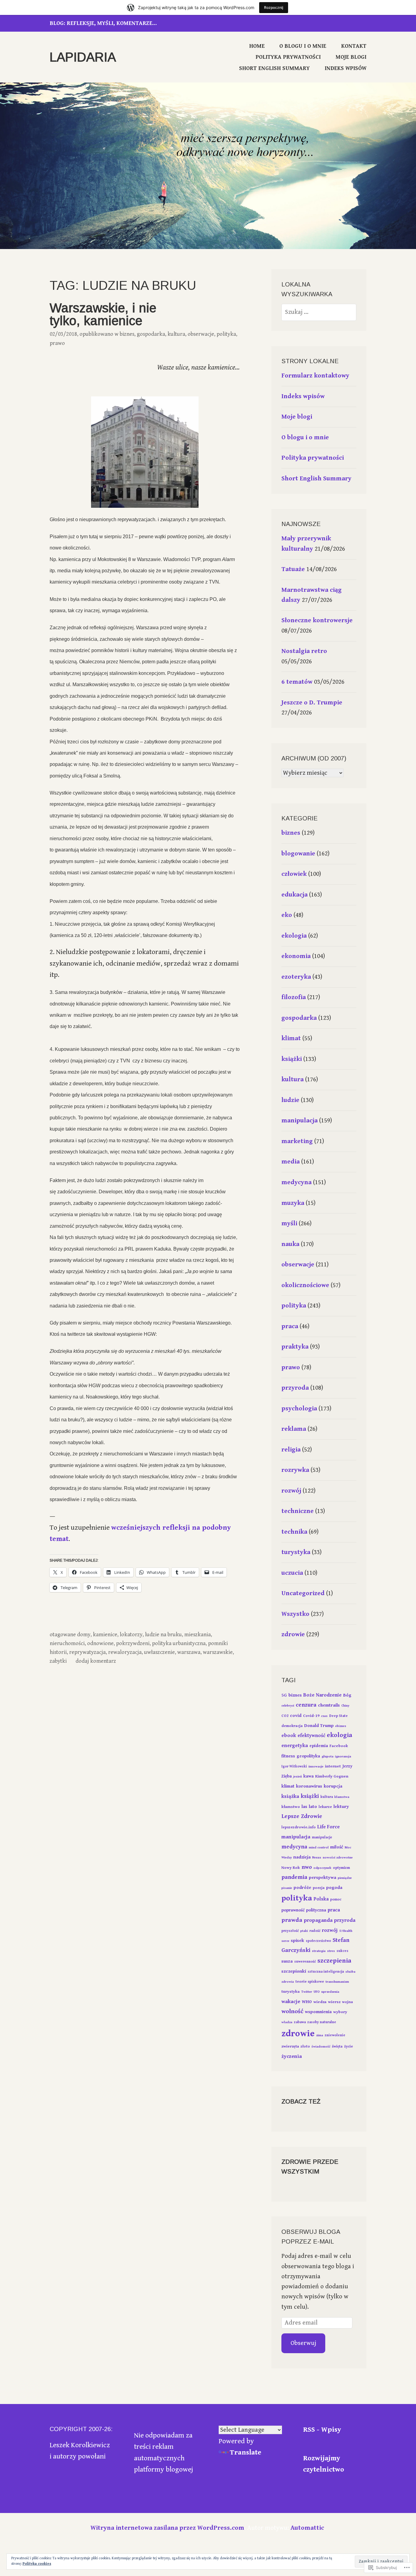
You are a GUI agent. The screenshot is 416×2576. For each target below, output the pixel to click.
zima (320, 2035)
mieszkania (197, 1635)
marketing (297, 1141)
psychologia (299, 1409)
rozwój (291, 1491)
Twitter (307, 1992)
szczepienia (334, 1961)
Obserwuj (303, 2343)
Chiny (345, 1706)
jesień (298, 1777)
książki (292, 1059)
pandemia (294, 1877)
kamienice (105, 1635)
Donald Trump (319, 1726)
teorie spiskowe (310, 1982)
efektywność (311, 1736)
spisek (298, 1941)
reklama (294, 1429)
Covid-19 (311, 1716)
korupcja (333, 1786)
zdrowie (293, 1634)
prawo (57, 343)
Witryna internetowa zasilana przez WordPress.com (167, 2528)
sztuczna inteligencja (326, 1972)
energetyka (295, 1746)
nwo (307, 1867)
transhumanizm (337, 1982)
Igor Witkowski (294, 1766)
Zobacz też (301, 2101)
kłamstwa (342, 1797)
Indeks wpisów (345, 68)
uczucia (292, 1573)
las (304, 1807)
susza (287, 1961)
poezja (319, 1888)
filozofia (294, 997)
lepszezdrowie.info (299, 1827)
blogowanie (298, 854)
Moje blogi (351, 57)
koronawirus (309, 1786)
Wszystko (295, 1614)
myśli (289, 1223)
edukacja (294, 895)
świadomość (321, 2047)
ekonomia (296, 956)
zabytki (58, 1661)
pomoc (336, 1899)
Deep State (338, 1716)
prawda (292, 1920)
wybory (340, 2012)
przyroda (295, 1388)
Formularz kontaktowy (315, 376)
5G (284, 1695)
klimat (291, 1038)
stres (331, 1951)
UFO (317, 1992)
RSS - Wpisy (322, 2430)
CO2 (285, 1716)
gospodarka (151, 334)
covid (296, 1716)
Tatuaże (293, 569)
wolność (292, 2011)
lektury (341, 1807)
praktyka (295, 1347)
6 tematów (297, 682)
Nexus (317, 1858)
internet (333, 1766)
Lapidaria (83, 57)
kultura (176, 334)
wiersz (334, 2002)
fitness (288, 1756)
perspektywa (323, 1878)
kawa (308, 1776)
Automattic (307, 2528)
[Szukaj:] (319, 312)
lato (313, 1807)
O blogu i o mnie (303, 46)
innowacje (316, 1767)
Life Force (329, 1827)
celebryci (288, 1706)
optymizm (341, 1868)
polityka (226, 334)
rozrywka (295, 1470)
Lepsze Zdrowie (302, 1816)
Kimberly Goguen (332, 1776)
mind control (319, 1848)
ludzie (290, 1100)
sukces (342, 1951)
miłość (337, 1847)
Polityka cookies (37, 2564)
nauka (290, 1244)
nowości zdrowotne (338, 1858)
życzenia (292, 2056)
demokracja (292, 1726)
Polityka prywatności (288, 57)
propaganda (318, 1920)
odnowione (100, 1643)
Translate (246, 2453)
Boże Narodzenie (323, 1695)
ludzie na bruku (163, 1635)
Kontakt (354, 46)
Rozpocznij (274, 7)
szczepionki (294, 1971)
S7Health (346, 1931)
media (291, 1162)
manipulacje (322, 1837)
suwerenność (305, 1962)
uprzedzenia (330, 1992)
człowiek (294, 874)
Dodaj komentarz (96, 1661)
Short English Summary (274, 68)
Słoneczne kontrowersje (317, 620)
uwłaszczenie (159, 1652)
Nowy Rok (291, 1868)
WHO (307, 2002)
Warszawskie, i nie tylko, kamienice (103, 314)
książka (290, 1796)
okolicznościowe (305, 1285)
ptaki (304, 1931)
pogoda (334, 1888)
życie (349, 2046)
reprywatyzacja (87, 1652)
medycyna (296, 1182)
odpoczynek (322, 1868)
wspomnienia (318, 2012)
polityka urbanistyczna (179, 1643)
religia (291, 1450)
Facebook (339, 1746)
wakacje (291, 2002)
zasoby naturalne (322, 2022)
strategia (319, 1951)
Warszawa (189, 1652)
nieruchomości (67, 1643)
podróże (302, 1888)
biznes (127, 334)
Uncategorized (303, 1593)
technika (294, 1532)
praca (290, 1326)
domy (84, 1635)
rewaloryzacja (125, 1652)
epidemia (319, 1746)
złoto (305, 2046)
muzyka (293, 1203)
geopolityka (308, 1756)
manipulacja (300, 1121)
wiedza (320, 2002)
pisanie (287, 1888)
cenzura (306, 1705)
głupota (328, 1757)
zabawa (300, 2022)
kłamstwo (291, 1807)
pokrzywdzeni (133, 1643)
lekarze (325, 1807)
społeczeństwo (318, 1941)
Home (257, 46)
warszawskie (218, 1652)
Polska (321, 1899)
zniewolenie (335, 2035)
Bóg (347, 1695)
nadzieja (302, 1857)
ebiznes (341, 1726)
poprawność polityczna (304, 1910)
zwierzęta (290, 2046)
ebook (289, 1735)
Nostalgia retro (304, 651)
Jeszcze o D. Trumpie (312, 703)
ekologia (294, 936)
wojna (347, 2002)
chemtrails (329, 1705)
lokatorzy (131, 1635)
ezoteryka (296, 977)
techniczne (298, 1511)
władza (287, 2022)
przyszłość (290, 1931)
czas (324, 1716)
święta (337, 2046)
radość (315, 1931)
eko (287, 915)
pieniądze (345, 1878)
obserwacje (201, 334)
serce (285, 1941)
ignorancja (343, 1757)
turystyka (296, 1552)
